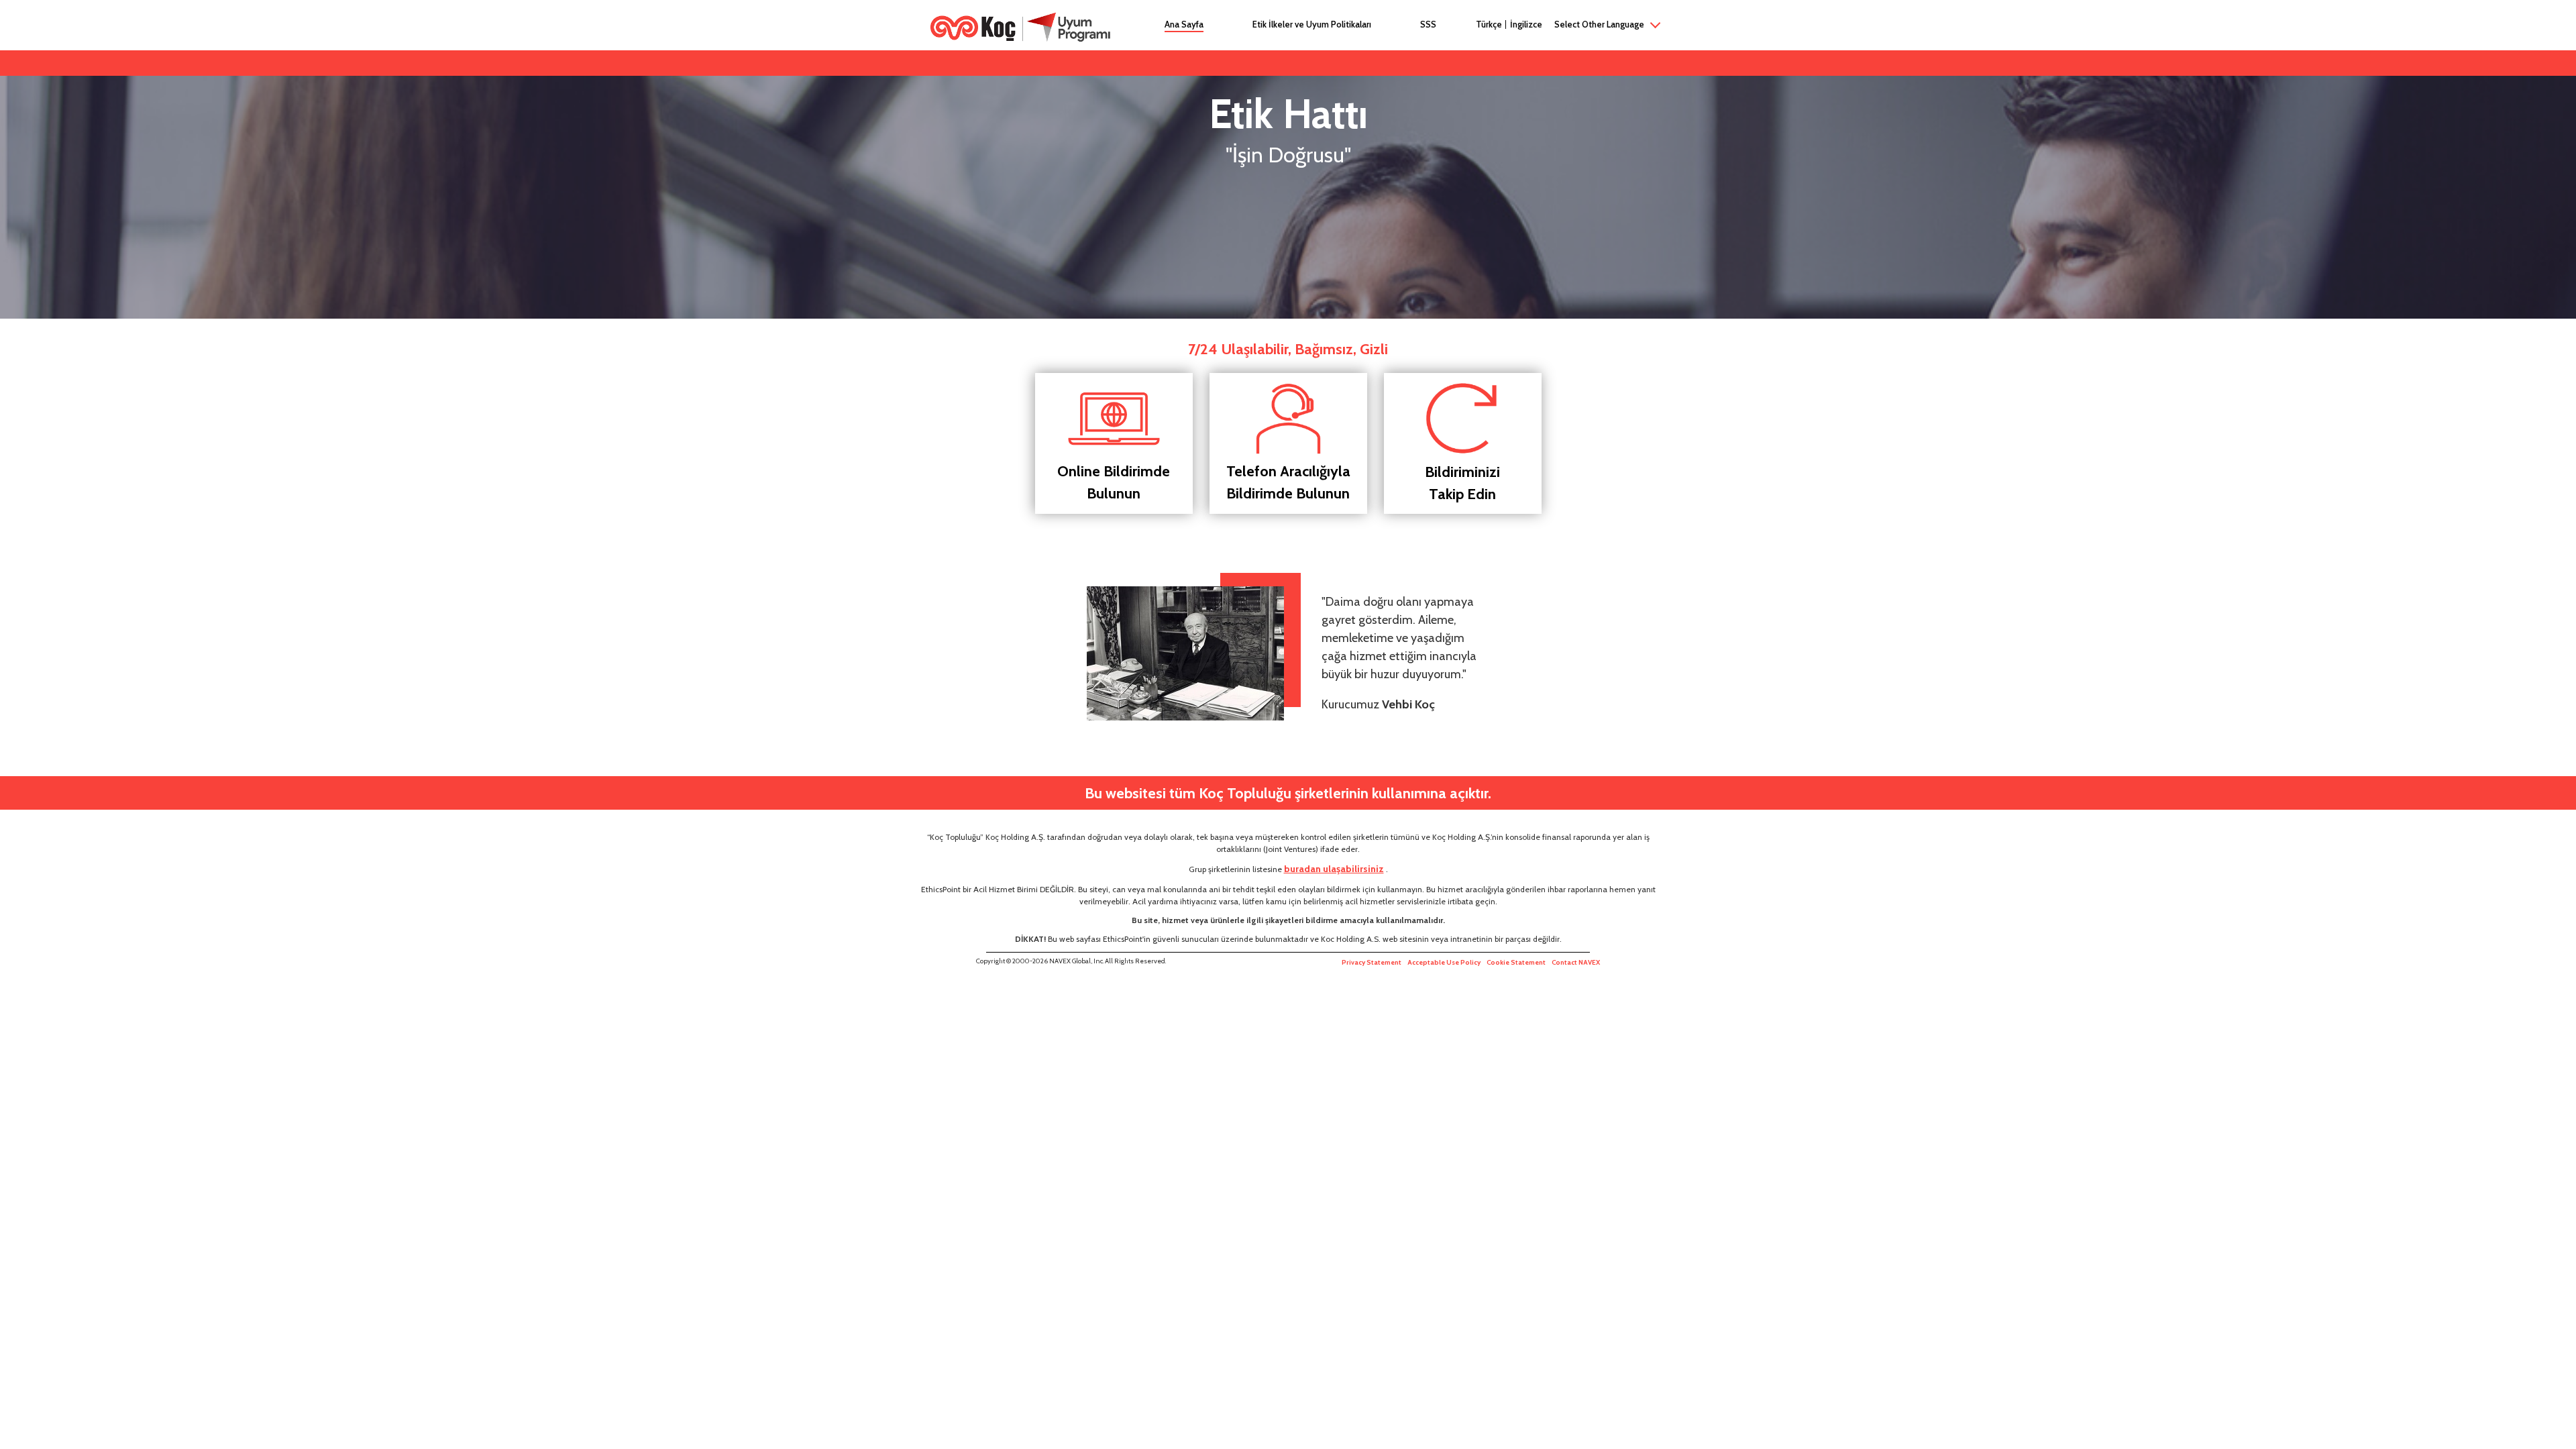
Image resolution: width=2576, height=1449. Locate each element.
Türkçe (1489, 24)
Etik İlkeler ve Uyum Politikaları (1312, 24)
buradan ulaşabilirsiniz (1334, 869)
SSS (1428, 24)
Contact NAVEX (1576, 962)
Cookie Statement (1516, 962)
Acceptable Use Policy (1444, 962)
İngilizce (1526, 24)
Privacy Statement (1372, 962)
